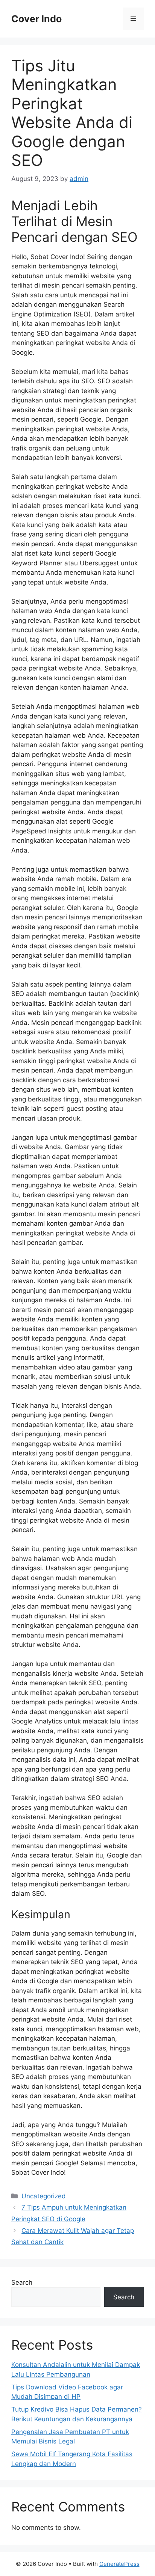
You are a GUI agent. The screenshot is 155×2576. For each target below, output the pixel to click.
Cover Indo (36, 19)
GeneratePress (119, 2564)
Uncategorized (44, 2196)
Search (22, 2282)
